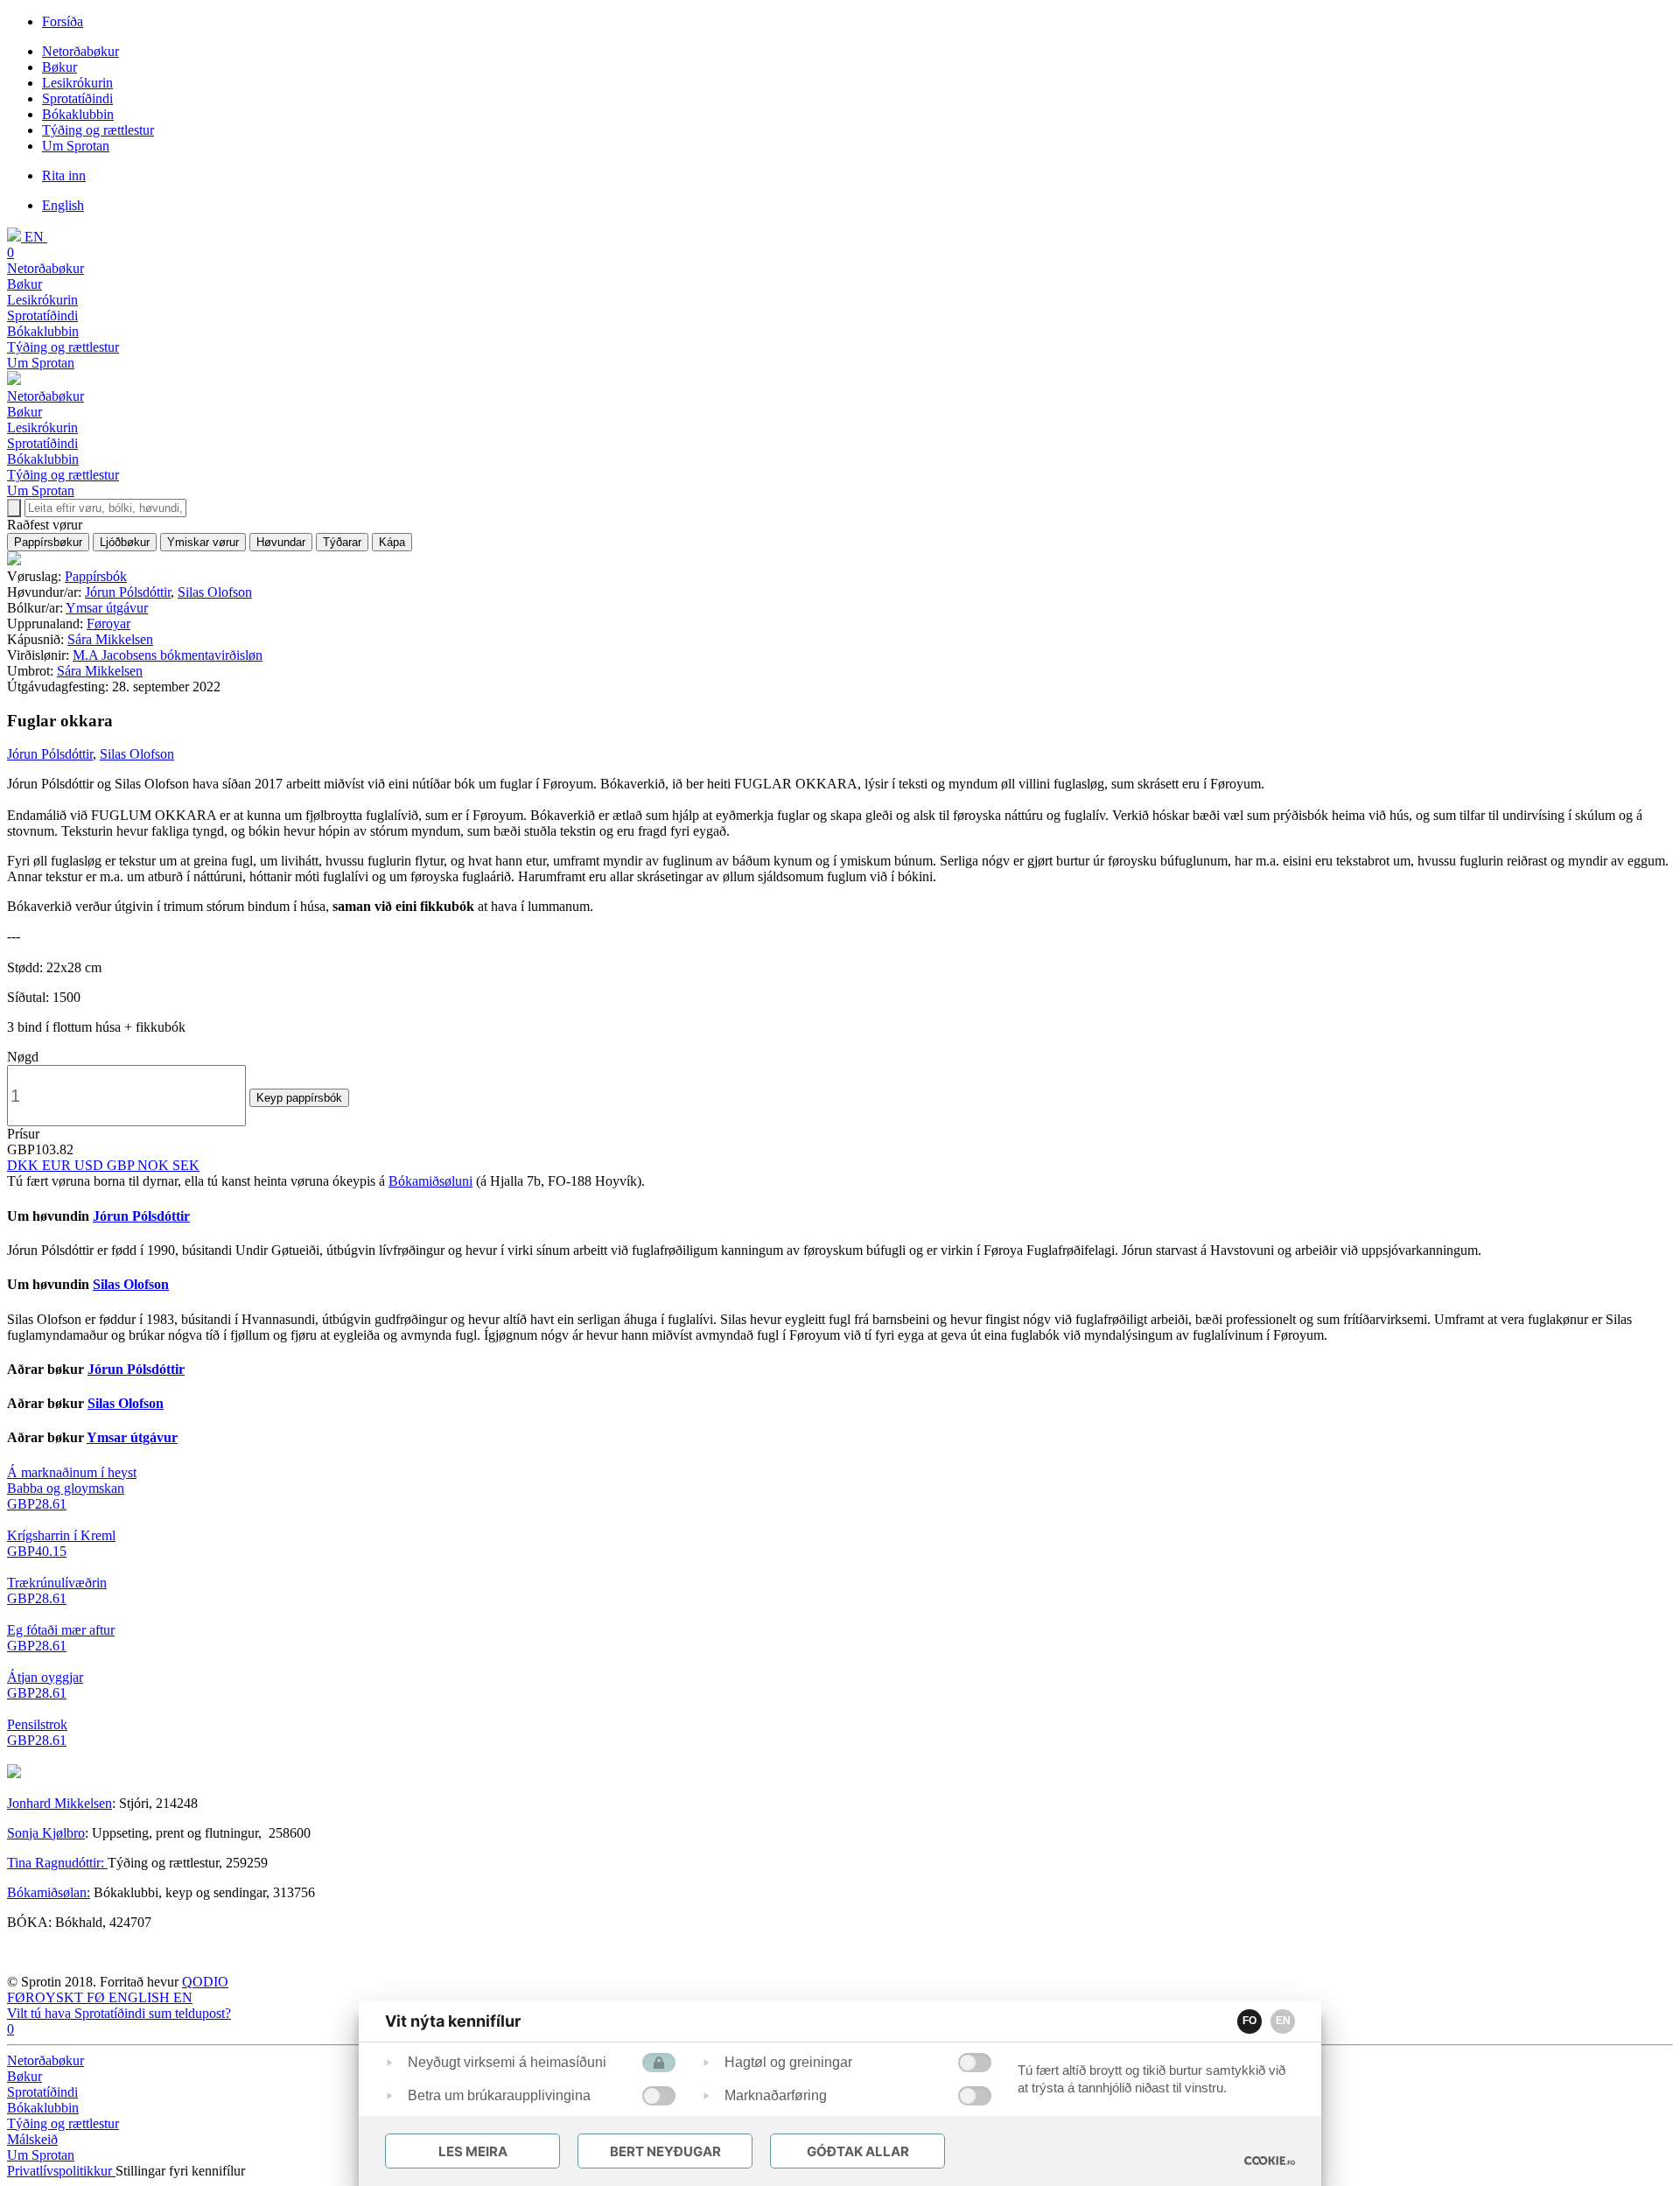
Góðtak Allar (858, 2151)
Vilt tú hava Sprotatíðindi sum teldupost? (119, 2013)
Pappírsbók (96, 576)
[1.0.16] (1270, 2161)
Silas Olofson (215, 592)
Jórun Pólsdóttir (128, 592)
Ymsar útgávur (107, 608)
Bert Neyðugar (665, 2151)
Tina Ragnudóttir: (57, 1863)
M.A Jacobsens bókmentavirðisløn (168, 655)
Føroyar (108, 624)
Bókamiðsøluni (430, 1181)
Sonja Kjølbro (46, 1833)
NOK (155, 1165)
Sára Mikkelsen (110, 639)
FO (1249, 2021)
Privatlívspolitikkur (61, 2171)
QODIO (205, 1982)
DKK (24, 1165)
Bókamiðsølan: (49, 1892)
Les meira (473, 2151)
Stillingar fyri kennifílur (180, 2171)
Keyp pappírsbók (299, 1098)
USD (91, 1165)
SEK (186, 1165)
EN (1283, 2021)
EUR (58, 1165)
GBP (122, 1165)
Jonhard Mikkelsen (59, 1803)
